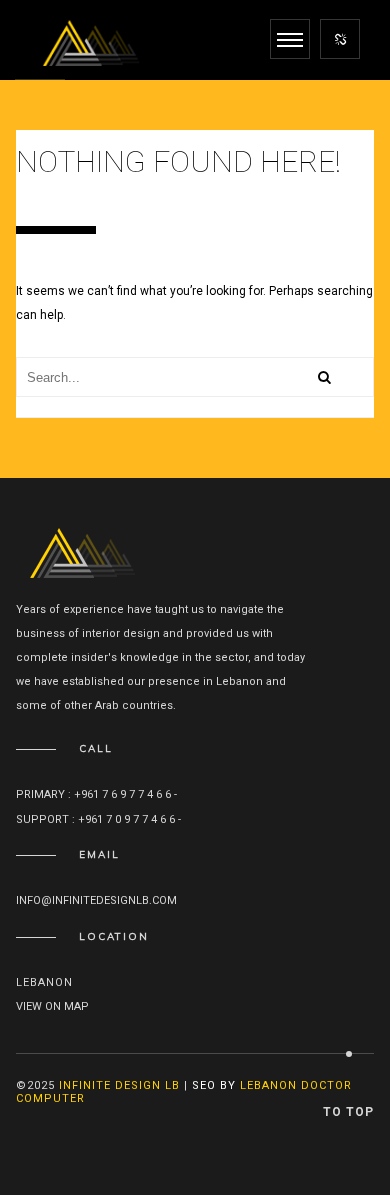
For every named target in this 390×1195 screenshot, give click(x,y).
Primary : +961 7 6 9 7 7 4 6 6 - (98, 794)
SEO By (214, 1085)
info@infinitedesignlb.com (96, 900)
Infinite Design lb (119, 1085)
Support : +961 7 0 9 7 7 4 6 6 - (100, 819)
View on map (52, 1006)
